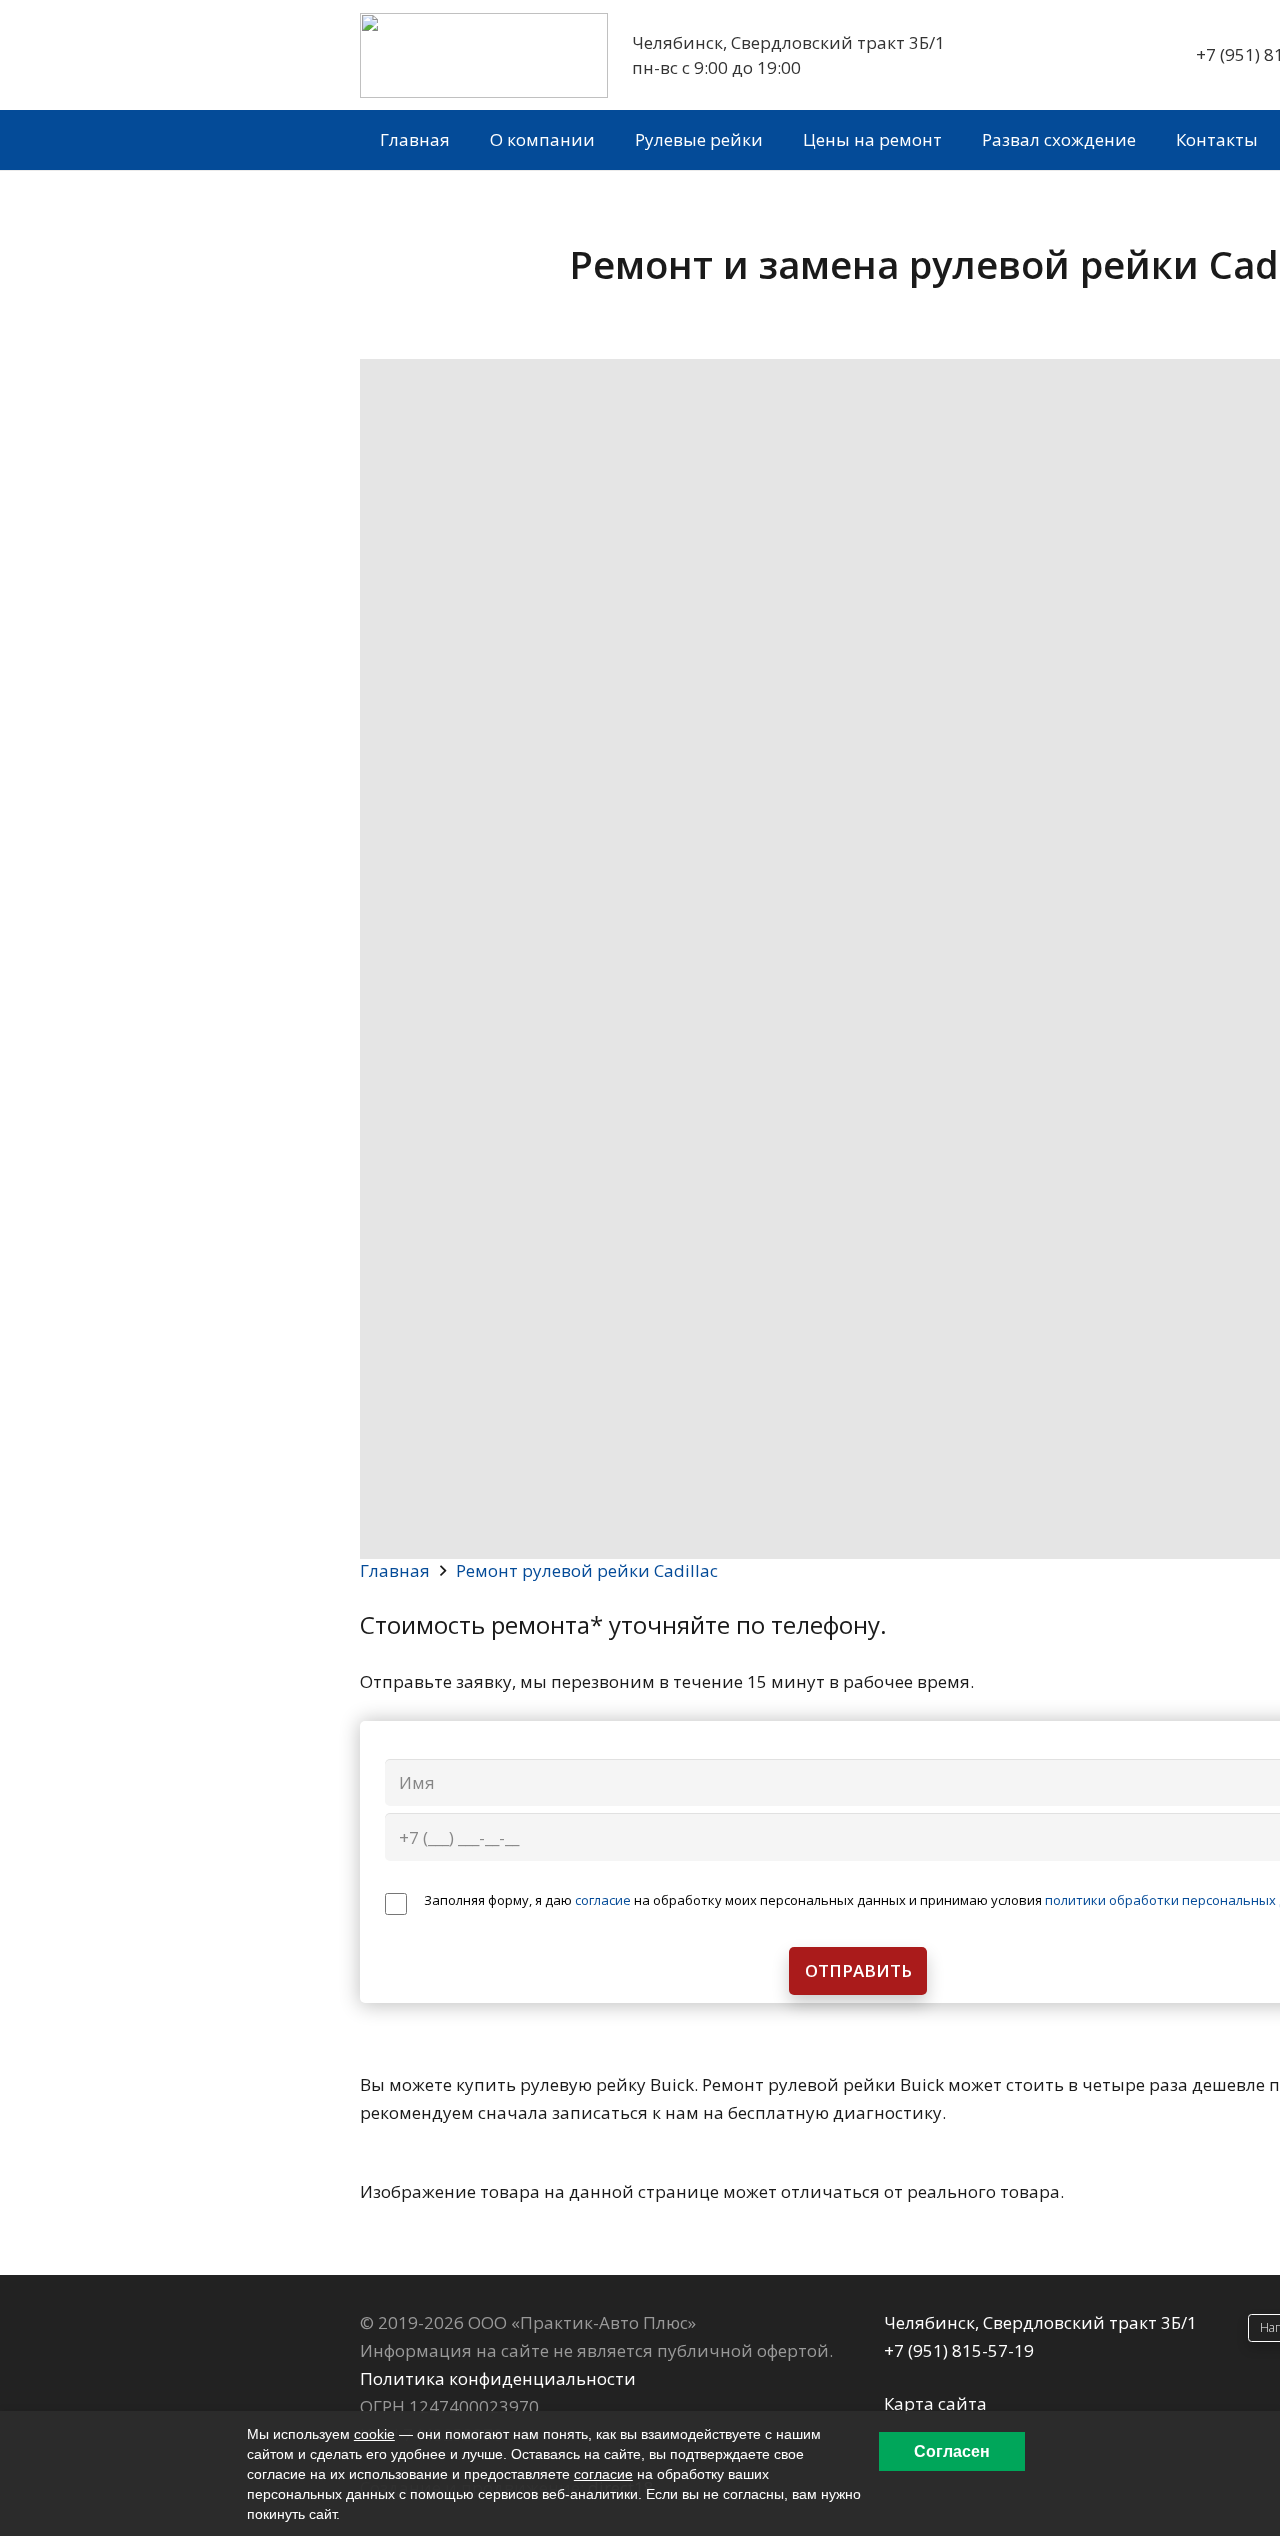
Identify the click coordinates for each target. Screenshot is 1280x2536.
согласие (603, 1900)
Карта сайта (935, 2403)
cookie (374, 2434)
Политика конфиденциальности (498, 2378)
